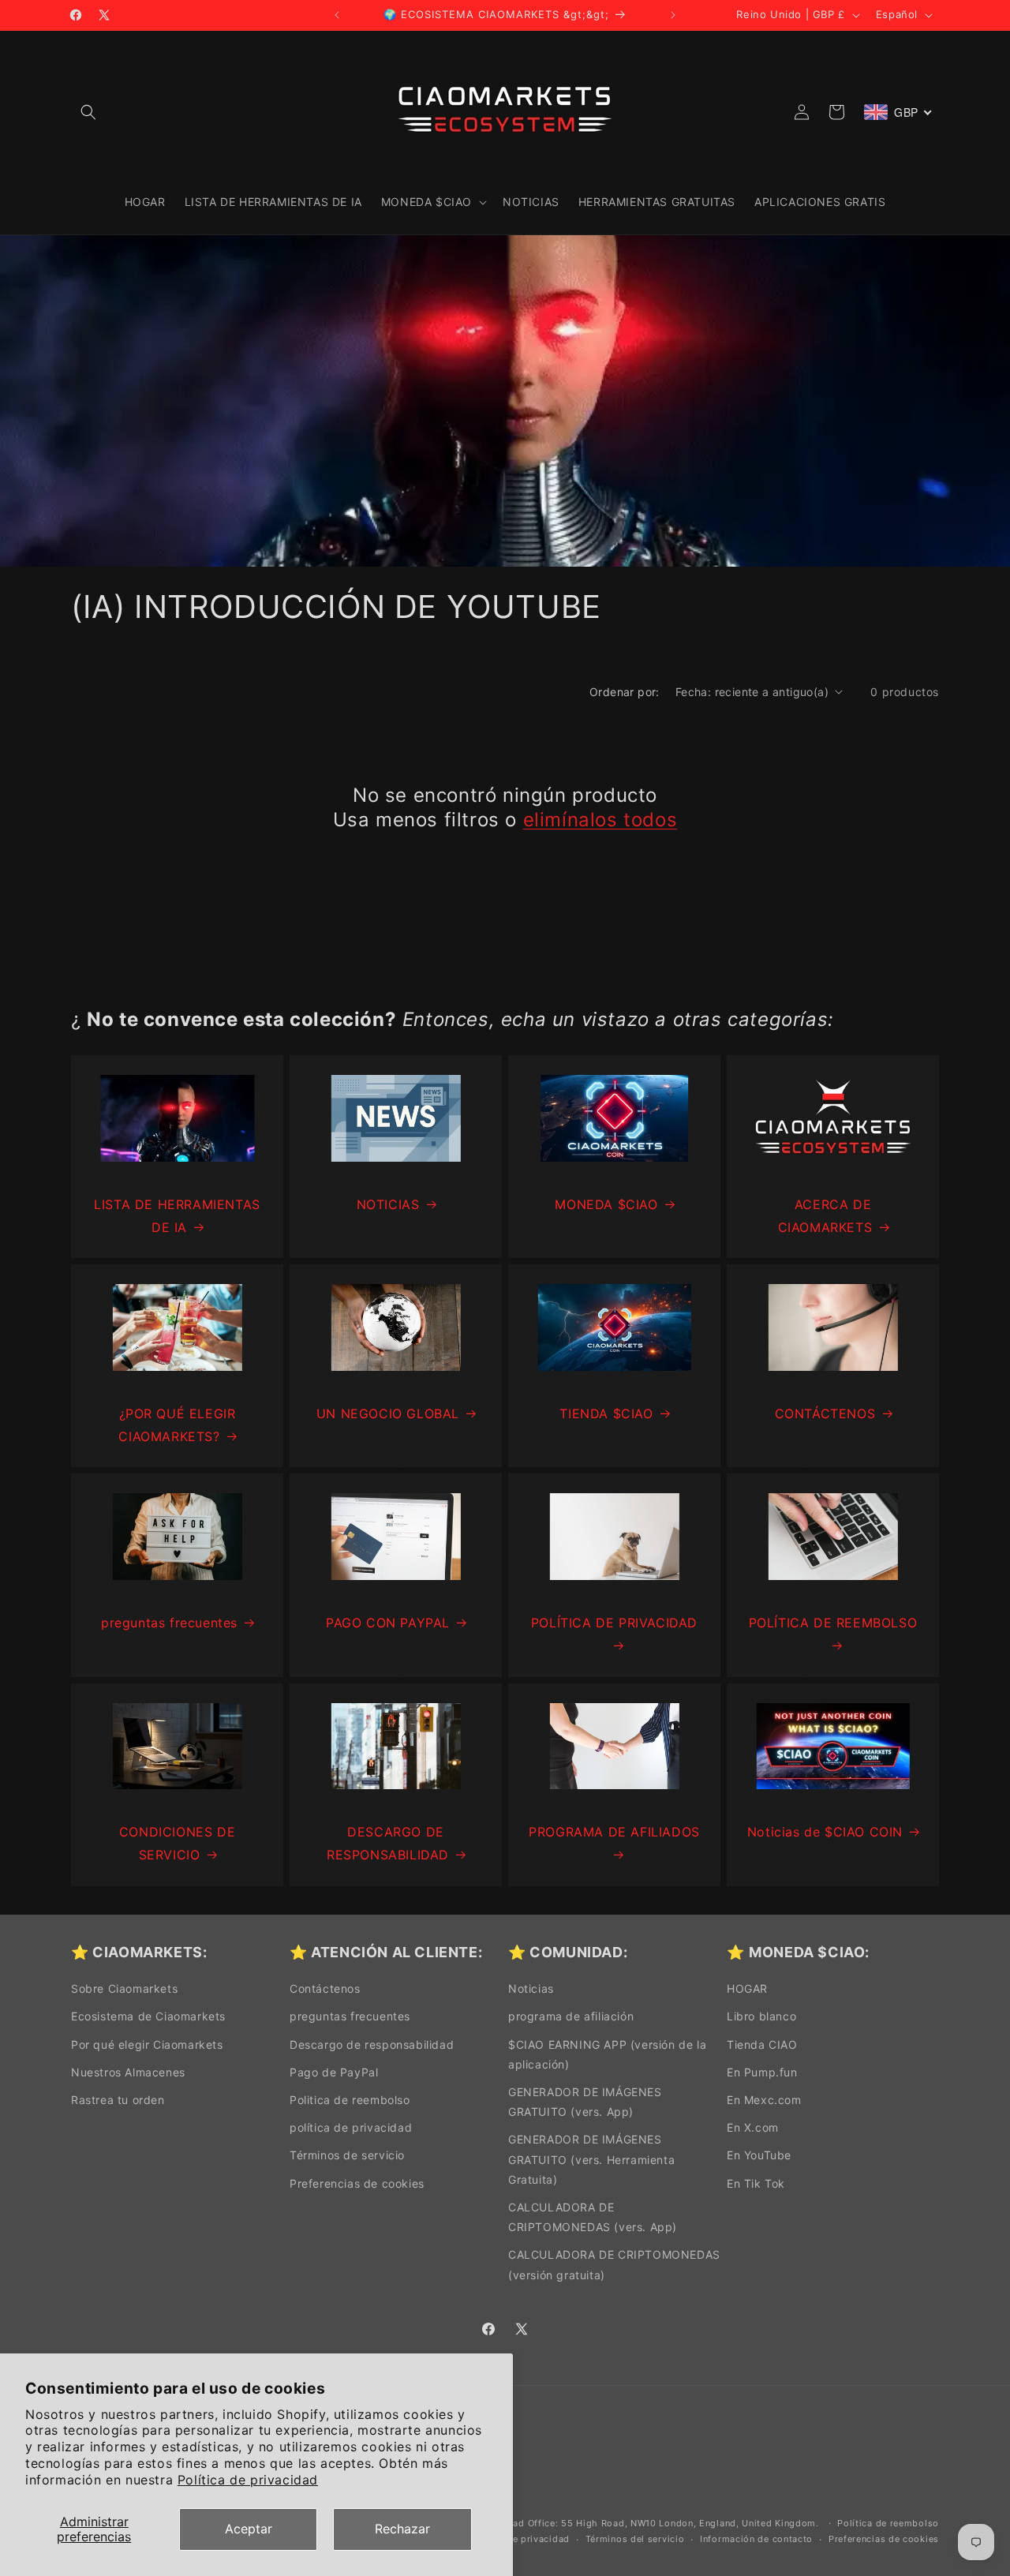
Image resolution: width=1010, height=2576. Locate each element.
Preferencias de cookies (357, 2183)
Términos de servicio (347, 2155)
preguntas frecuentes (169, 1623)
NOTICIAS (388, 1204)
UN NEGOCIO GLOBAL (388, 1413)
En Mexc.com (764, 2100)
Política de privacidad (248, 2480)
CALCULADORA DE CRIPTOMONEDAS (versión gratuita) (614, 2264)
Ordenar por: (625, 692)
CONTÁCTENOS (825, 1413)
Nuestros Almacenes (128, 2072)
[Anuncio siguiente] (673, 15)
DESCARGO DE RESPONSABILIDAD (388, 1843)
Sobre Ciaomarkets (124, 1988)
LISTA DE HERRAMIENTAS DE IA (177, 1216)
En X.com (753, 2127)
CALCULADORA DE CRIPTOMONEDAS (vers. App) (593, 2217)
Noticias (531, 1988)
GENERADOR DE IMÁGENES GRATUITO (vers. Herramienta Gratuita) (591, 2159)
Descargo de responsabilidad (372, 2044)
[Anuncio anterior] (337, 15)
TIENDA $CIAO (606, 1413)
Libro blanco (761, 2016)
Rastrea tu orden (118, 2100)
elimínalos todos (600, 820)
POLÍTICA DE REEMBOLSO (833, 1623)
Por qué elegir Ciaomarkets (147, 2044)
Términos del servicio (635, 2539)
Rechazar (402, 2529)
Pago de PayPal (334, 2072)
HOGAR (747, 1988)
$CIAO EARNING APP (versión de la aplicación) (607, 2054)
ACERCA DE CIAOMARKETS (825, 1216)
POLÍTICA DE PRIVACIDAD (614, 1623)
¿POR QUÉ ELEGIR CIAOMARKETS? (177, 1425)
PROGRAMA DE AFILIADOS (614, 1832)
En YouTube (759, 2155)
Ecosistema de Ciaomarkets (148, 2016)
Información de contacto (756, 2539)
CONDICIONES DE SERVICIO (177, 1843)
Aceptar (249, 2529)
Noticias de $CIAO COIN (825, 1832)
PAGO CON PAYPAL (388, 1623)
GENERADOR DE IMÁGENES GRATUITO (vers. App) (585, 2102)
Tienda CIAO (762, 2044)
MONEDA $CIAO (606, 1204)
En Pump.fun (762, 2072)
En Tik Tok (756, 2183)
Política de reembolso (888, 2523)
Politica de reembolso (350, 2100)
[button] (88, 112)
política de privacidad (351, 2127)
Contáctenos (325, 1988)
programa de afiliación (571, 2016)
